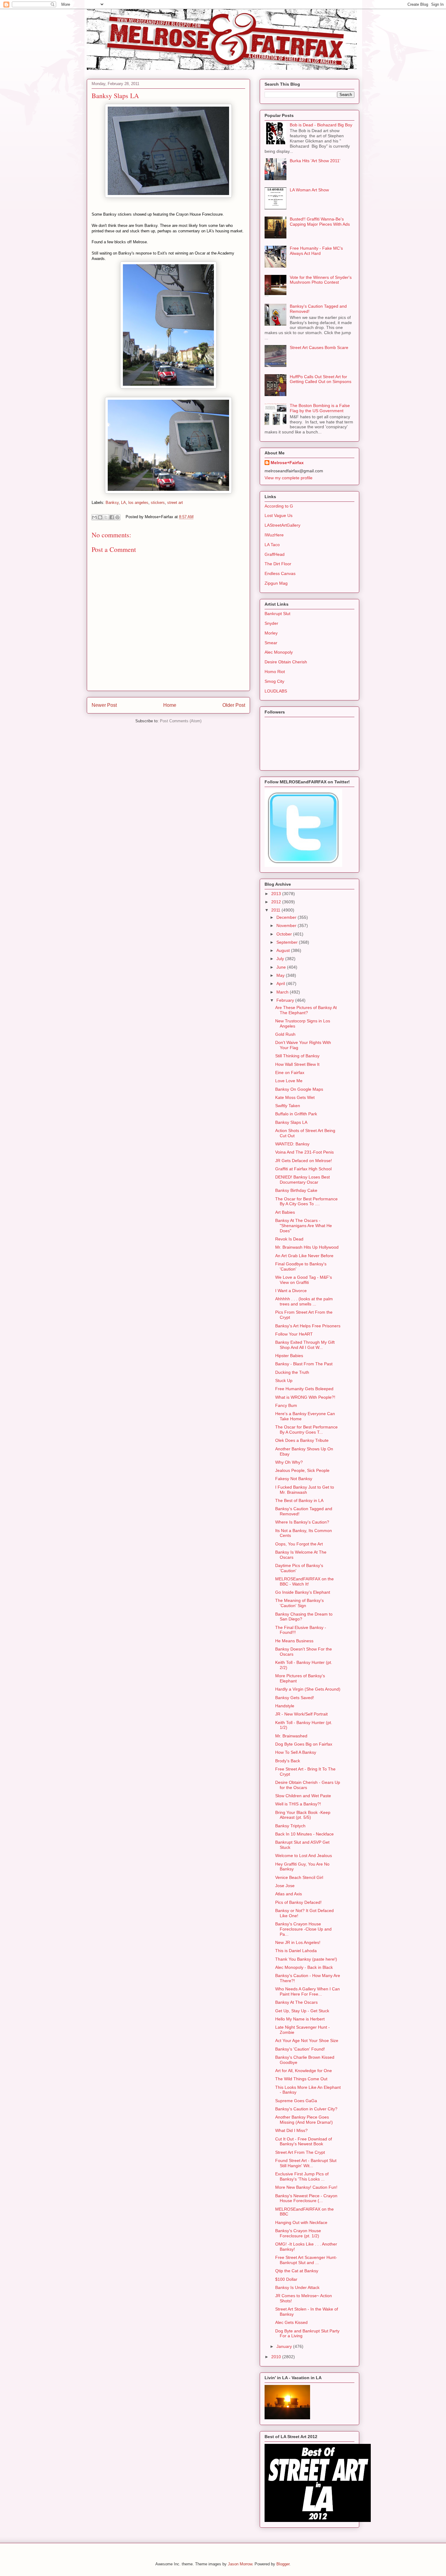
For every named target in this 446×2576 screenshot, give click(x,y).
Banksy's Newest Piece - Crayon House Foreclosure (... (306, 2198)
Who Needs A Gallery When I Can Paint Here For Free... (307, 1991)
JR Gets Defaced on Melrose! (304, 1161)
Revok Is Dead (289, 1239)
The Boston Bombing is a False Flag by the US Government (320, 408)
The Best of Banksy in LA (299, 1500)
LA (123, 503)
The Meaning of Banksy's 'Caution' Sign (299, 1603)
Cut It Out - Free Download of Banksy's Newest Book (304, 2142)
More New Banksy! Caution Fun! (306, 2187)
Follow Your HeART (294, 1334)
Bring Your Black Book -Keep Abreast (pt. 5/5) (303, 1815)
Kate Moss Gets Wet (295, 1097)
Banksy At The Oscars (296, 2002)
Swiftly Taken (288, 1106)
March (283, 992)
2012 (277, 902)
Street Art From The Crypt (300, 2152)
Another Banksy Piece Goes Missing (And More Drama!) (304, 2120)
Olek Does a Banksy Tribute (302, 1440)
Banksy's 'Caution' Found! (300, 2049)
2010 (277, 2357)
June (282, 967)
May (281, 975)
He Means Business (294, 1641)
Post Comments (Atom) (181, 721)
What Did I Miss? (291, 2130)
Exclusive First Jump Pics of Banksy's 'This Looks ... (302, 2176)
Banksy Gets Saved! (295, 1698)
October (285, 934)
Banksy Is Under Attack (297, 2287)
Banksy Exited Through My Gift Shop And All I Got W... (305, 1345)
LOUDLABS (276, 691)
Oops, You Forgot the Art (299, 1544)
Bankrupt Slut (277, 614)
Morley (271, 633)
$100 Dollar (286, 2279)
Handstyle (285, 1706)
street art (175, 503)
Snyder (271, 623)
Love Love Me (289, 1081)
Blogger (283, 2564)
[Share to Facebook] (112, 517)
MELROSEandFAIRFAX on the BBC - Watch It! (304, 1581)
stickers (158, 503)
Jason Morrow (240, 2564)
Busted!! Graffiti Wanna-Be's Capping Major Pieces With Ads (320, 222)
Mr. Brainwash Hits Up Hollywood (307, 1247)
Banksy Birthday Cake (296, 1190)
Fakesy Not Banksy (294, 1479)
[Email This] (94, 517)
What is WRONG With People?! (305, 1397)
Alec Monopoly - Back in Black (304, 1967)
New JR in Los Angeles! (298, 1942)
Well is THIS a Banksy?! (298, 1804)
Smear (271, 643)
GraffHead (275, 554)
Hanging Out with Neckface (301, 2222)
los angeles (138, 503)
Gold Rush (285, 1034)
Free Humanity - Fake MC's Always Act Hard (316, 251)
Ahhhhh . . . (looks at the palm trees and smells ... (304, 1301)
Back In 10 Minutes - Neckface (304, 1834)
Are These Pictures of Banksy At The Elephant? (306, 1010)
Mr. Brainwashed (291, 1736)
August (284, 950)
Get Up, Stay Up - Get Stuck (302, 2011)
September (288, 942)
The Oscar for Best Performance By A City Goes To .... (306, 1201)
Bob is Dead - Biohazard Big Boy (321, 125)
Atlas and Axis (289, 1894)
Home (170, 705)
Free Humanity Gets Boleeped (304, 1389)
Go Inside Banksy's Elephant (303, 1592)
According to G (279, 506)
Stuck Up (284, 1380)
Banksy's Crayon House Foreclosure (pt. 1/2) (298, 2233)
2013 (277, 894)
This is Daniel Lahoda (296, 1951)
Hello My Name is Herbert (300, 2019)
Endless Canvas (280, 573)
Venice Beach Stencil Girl (299, 1877)
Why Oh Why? (289, 1462)
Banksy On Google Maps (299, 1089)
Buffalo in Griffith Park (296, 1114)
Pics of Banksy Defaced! (298, 1902)
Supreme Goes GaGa (296, 2101)
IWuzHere (274, 535)
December (287, 917)
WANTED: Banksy (292, 1144)
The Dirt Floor (278, 564)
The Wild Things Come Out (301, 2079)
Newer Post (104, 705)
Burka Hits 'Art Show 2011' (315, 161)
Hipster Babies (289, 1356)
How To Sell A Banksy (296, 1752)
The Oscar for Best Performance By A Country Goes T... (306, 1430)
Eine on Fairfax (290, 1072)
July (281, 959)
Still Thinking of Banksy (297, 1056)
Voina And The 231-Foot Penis (304, 1152)
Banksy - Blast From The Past (304, 1364)
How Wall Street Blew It (297, 1064)
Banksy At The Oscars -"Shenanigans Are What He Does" (304, 1226)
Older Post (234, 705)
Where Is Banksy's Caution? (302, 1522)
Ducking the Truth (292, 1372)
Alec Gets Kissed (291, 2322)
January (285, 2346)
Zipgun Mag (276, 583)
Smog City (274, 681)
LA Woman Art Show (309, 190)
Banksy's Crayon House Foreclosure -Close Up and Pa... (303, 1929)
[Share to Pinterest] (117, 517)
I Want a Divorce (291, 1291)
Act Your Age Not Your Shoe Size (307, 2041)
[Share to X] (106, 517)
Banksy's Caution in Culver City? (306, 2109)
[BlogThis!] (100, 517)
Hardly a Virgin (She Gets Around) (308, 1689)
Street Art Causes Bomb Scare (319, 347)
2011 (276, 910)
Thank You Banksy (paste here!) (306, 1959)
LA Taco (272, 545)
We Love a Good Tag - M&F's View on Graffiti (304, 1280)
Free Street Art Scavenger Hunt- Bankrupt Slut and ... (306, 2260)
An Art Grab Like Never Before (304, 1256)
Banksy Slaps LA (291, 1122)
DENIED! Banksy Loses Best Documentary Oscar (302, 1180)
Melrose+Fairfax (287, 463)
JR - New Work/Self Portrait (301, 1714)
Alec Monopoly (279, 652)
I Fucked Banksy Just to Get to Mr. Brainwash (305, 1490)
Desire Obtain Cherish (286, 662)
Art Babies (285, 1212)
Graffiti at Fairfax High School (303, 1169)
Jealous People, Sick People (302, 1470)
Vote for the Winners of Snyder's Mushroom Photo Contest (321, 280)
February (286, 1000)
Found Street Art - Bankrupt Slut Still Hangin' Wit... (306, 2163)
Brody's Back (288, 1761)
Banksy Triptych (290, 1826)
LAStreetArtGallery (282, 525)
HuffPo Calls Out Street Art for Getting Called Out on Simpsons (321, 379)
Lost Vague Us (279, 515)
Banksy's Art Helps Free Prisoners (308, 1326)
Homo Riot (275, 672)
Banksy (112, 503)
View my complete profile (289, 478)
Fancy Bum (286, 1405)
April (281, 984)
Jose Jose (285, 1886)
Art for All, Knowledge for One (304, 2071)
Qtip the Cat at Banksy (297, 2271)
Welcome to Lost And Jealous (304, 1856)
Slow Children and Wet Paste (303, 1796)
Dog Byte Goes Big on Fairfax (304, 1744)
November (287, 925)
